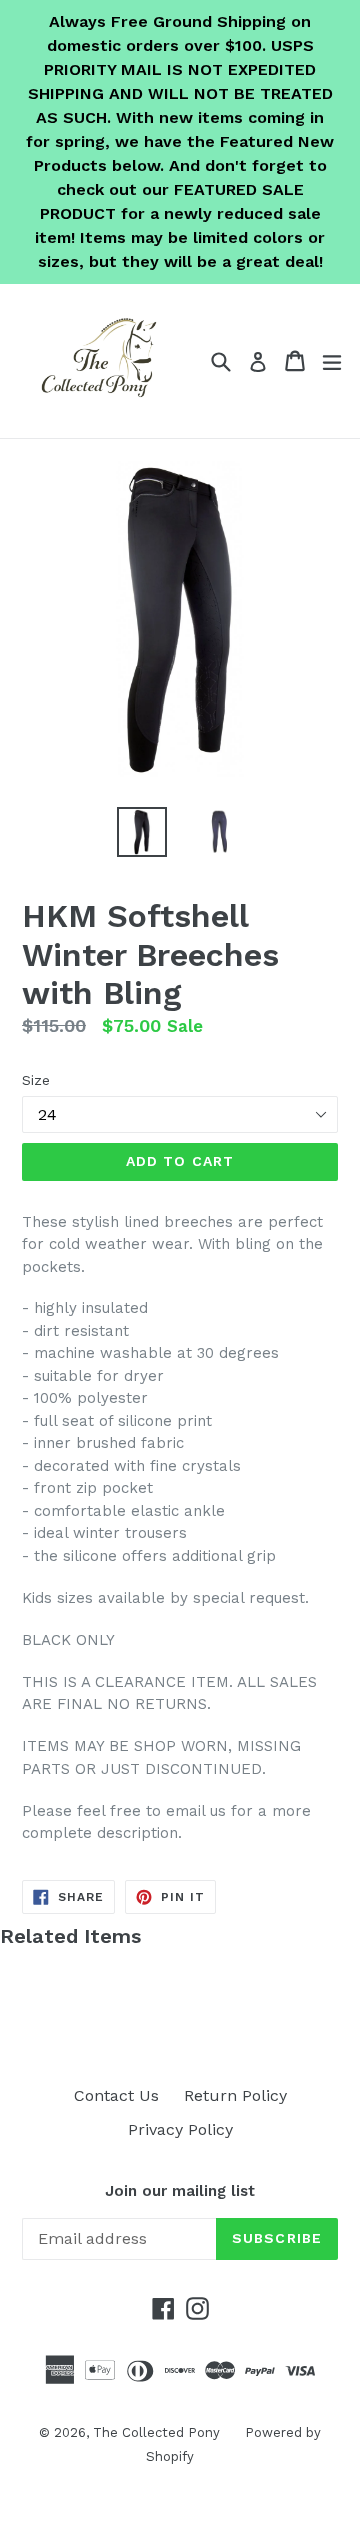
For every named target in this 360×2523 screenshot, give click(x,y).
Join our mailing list (180, 2191)
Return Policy (235, 2095)
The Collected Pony (156, 2432)
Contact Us (116, 2095)
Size (36, 1080)
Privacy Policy (180, 2129)
